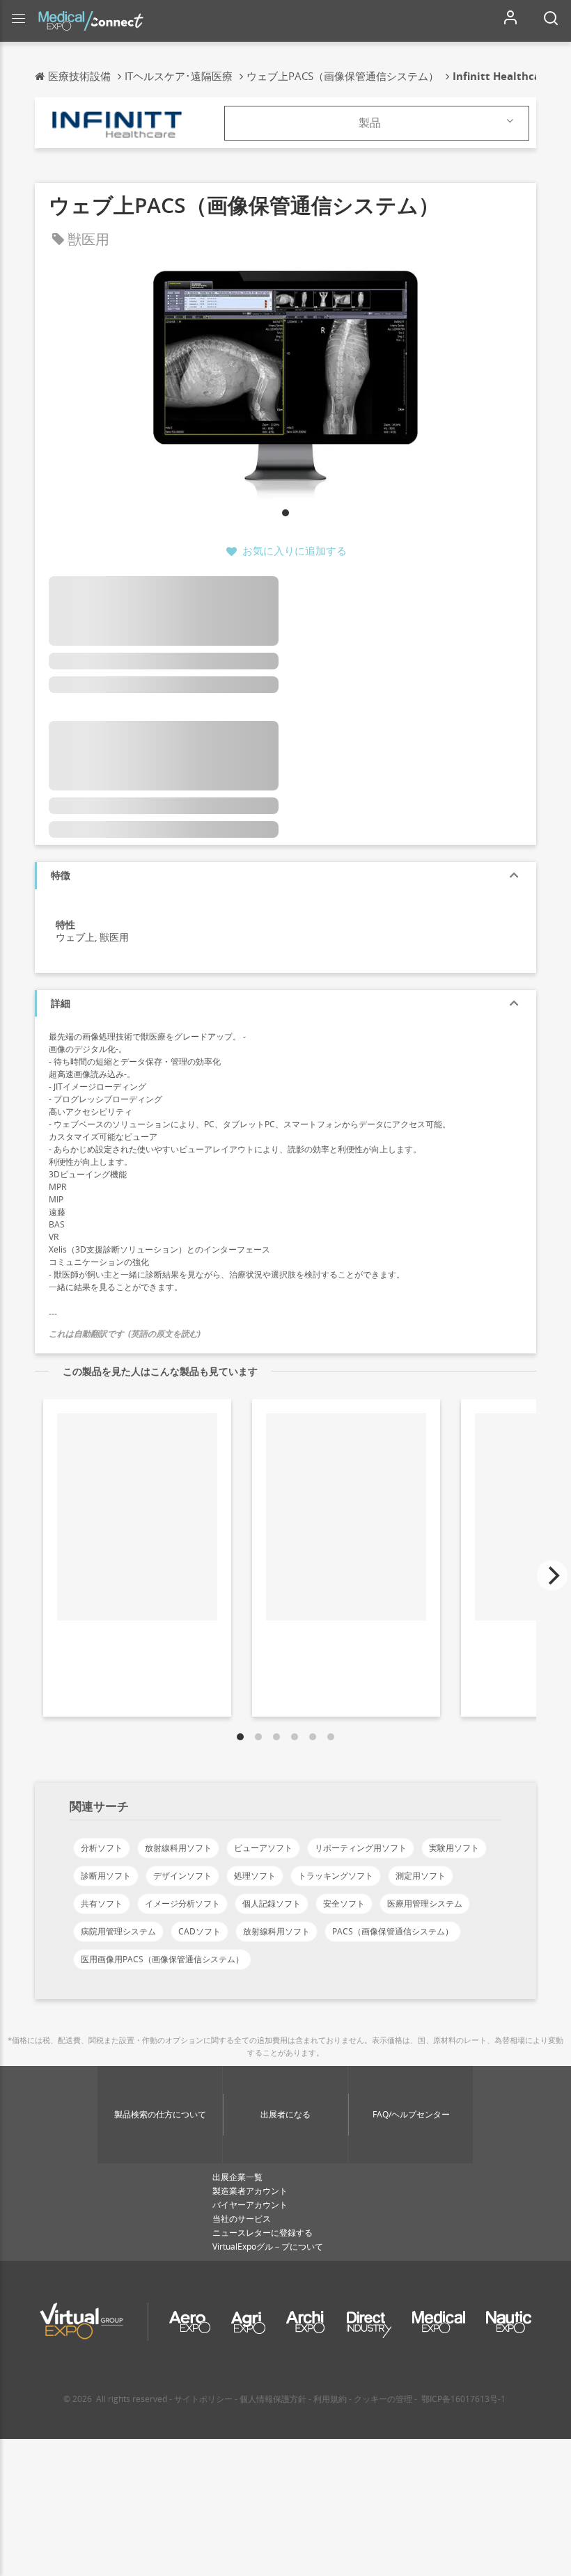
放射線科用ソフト (178, 1848)
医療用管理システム (425, 1903)
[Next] (552, 1575)
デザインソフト (182, 1876)
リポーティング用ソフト (361, 1848)
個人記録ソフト (272, 1903)
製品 (370, 122)
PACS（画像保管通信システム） (393, 1931)
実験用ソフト (454, 1848)
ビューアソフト (263, 1848)
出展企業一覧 (237, 2177)
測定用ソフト (421, 1876)
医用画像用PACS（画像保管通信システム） (162, 1959)
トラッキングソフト (336, 1876)
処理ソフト (255, 1876)
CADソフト (200, 1931)
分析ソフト (102, 1848)
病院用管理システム (118, 1931)
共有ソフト (102, 1903)
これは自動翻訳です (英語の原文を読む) (125, 1334)
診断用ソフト (106, 1876)
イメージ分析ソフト (182, 1903)
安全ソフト (344, 1903)
